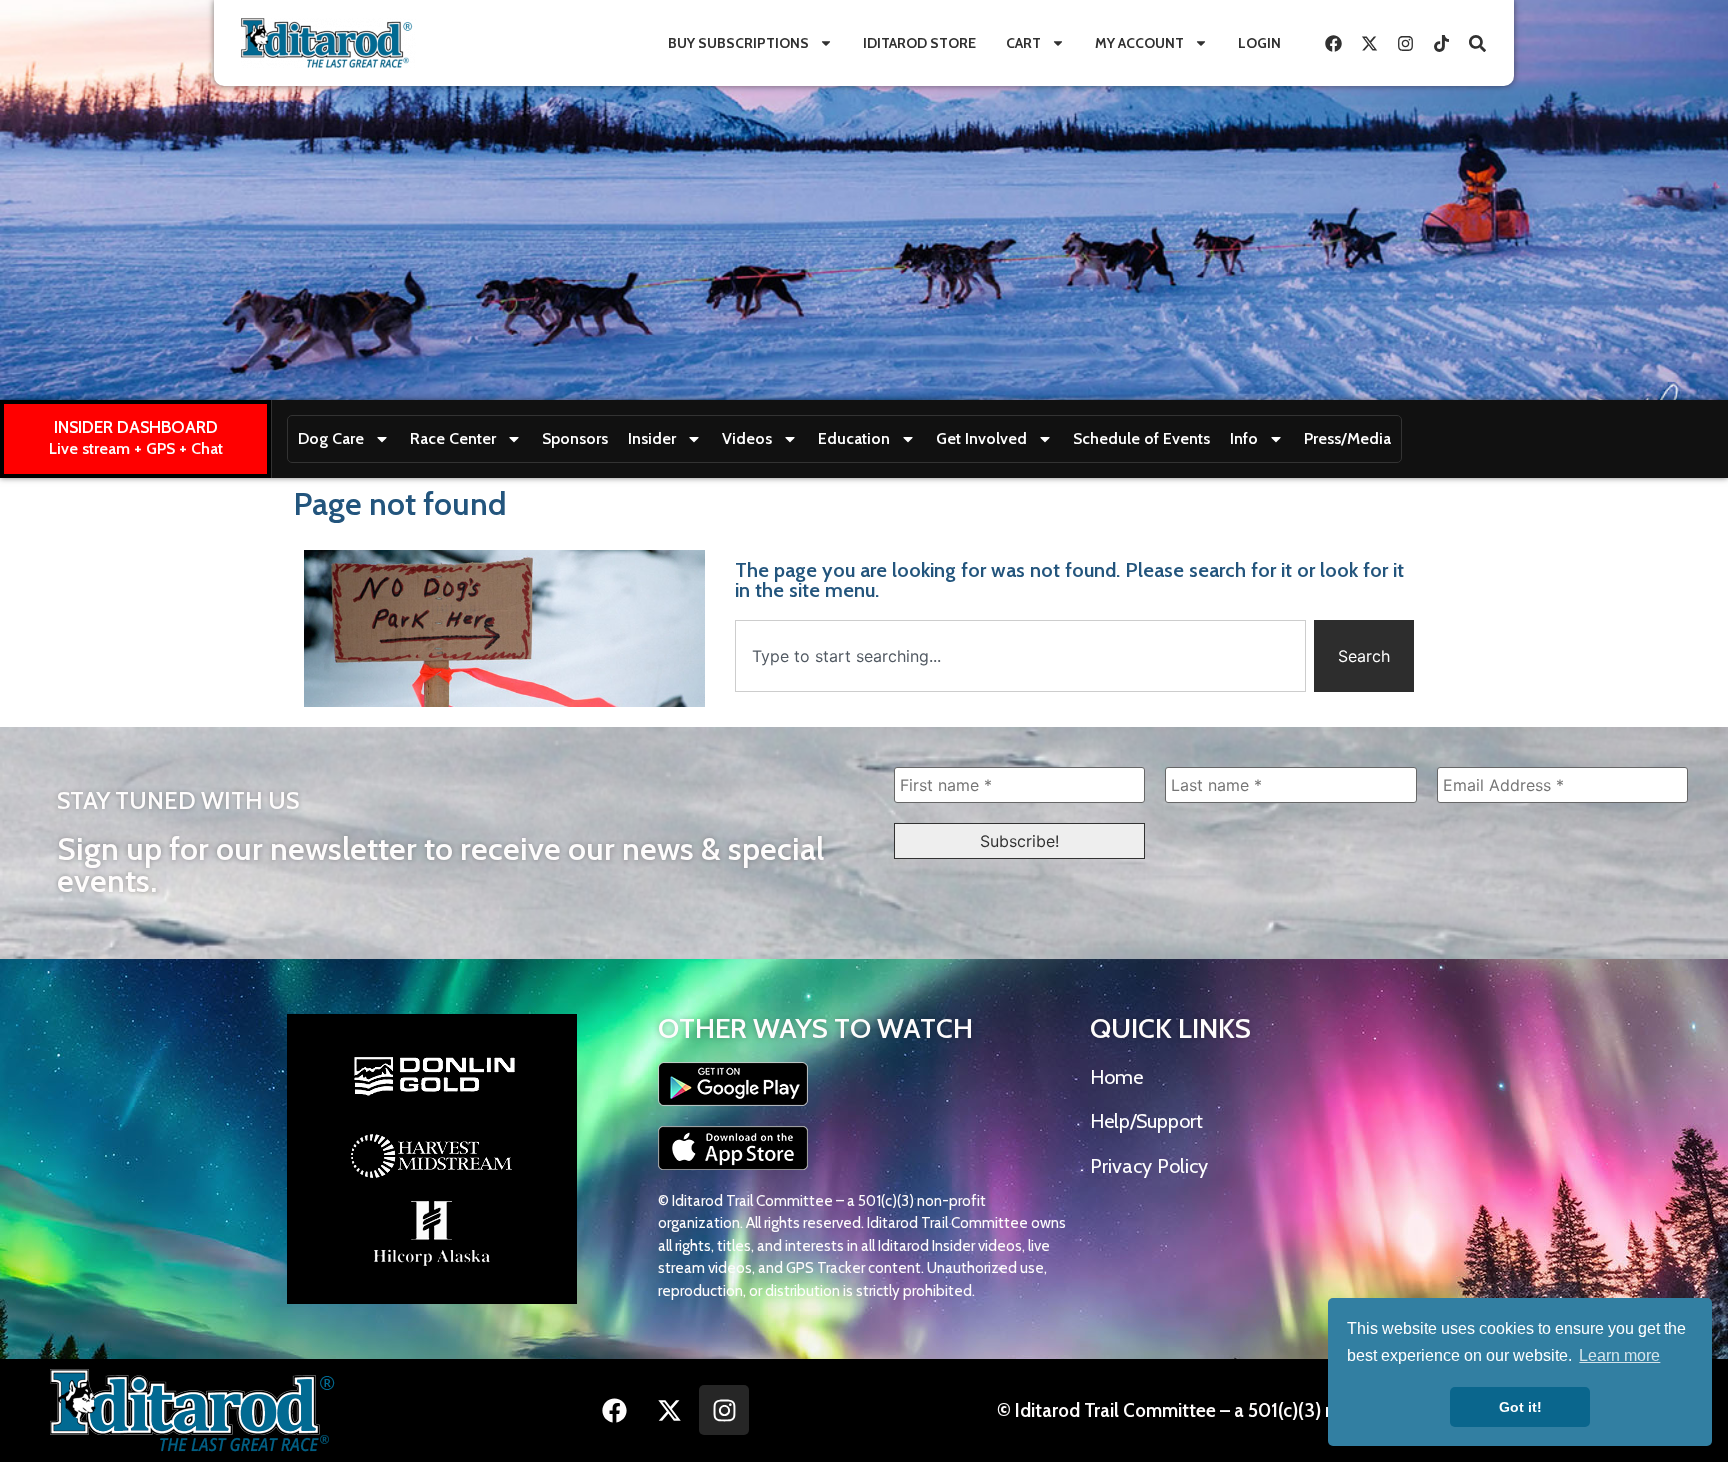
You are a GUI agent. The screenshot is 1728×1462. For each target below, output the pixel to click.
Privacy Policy (1149, 1166)
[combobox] (1020, 656)
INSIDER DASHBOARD (136, 427)
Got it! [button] (1520, 1407)
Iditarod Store (919, 43)
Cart (1023, 43)
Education (854, 438)
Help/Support (1146, 1121)
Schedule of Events (1141, 438)
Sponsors (575, 438)
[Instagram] (1405, 43)
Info (1244, 438)
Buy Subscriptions (738, 43)
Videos (747, 438)
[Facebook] (1333, 43)
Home (1116, 1077)
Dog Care (331, 438)
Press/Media (1347, 438)
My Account (1139, 43)
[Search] (1477, 43)
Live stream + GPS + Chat (136, 448)
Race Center (453, 438)
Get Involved (981, 438)
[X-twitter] (1369, 43)
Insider (652, 438)
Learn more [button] (1619, 1355)
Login (1259, 43)
